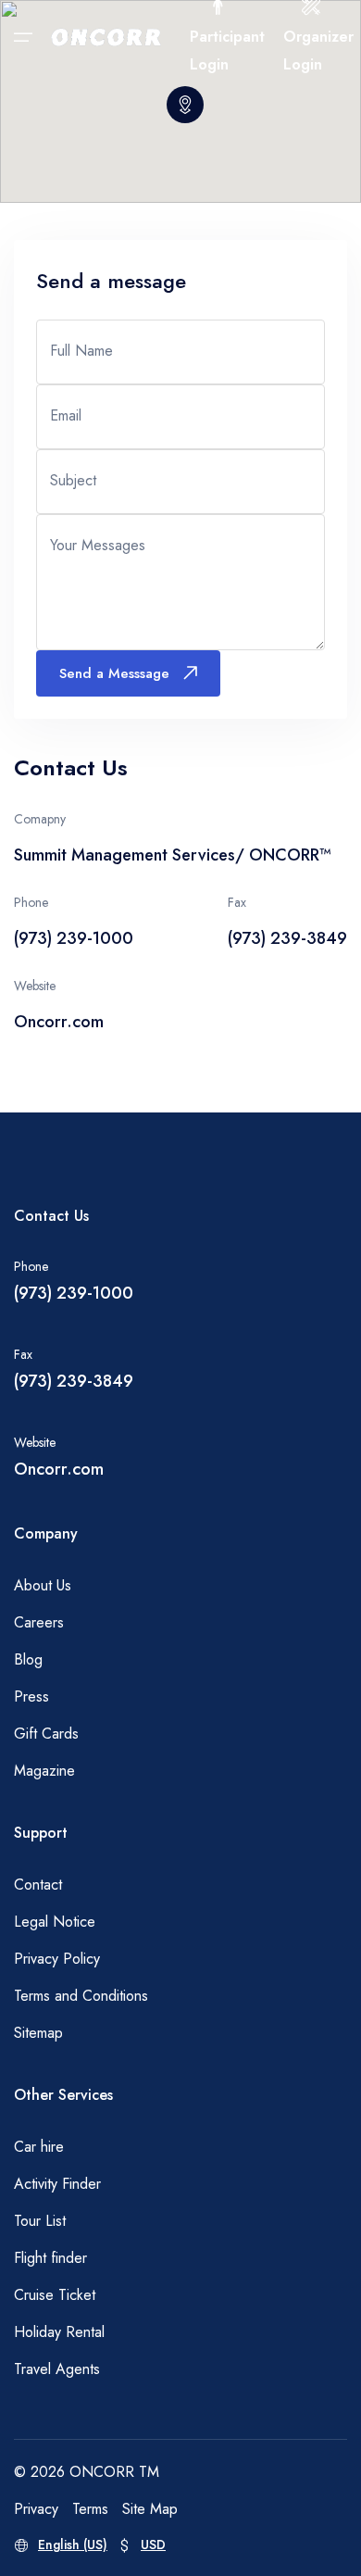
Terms (90, 2509)
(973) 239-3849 (74, 1381)
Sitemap (38, 2033)
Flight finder (50, 2258)
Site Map (150, 2509)
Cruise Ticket (55, 2295)
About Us (43, 1585)
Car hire (39, 2147)
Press (31, 1696)
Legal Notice (55, 1922)
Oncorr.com (59, 1022)
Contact (38, 1885)
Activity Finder (57, 2184)
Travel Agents (57, 2369)
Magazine (44, 1771)
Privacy (36, 2509)
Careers (39, 1622)
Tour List (40, 2221)
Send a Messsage (114, 673)
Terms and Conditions (81, 1996)
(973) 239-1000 (74, 1293)
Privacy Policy (57, 1959)
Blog (28, 1659)
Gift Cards (46, 1734)
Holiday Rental (59, 2332)
